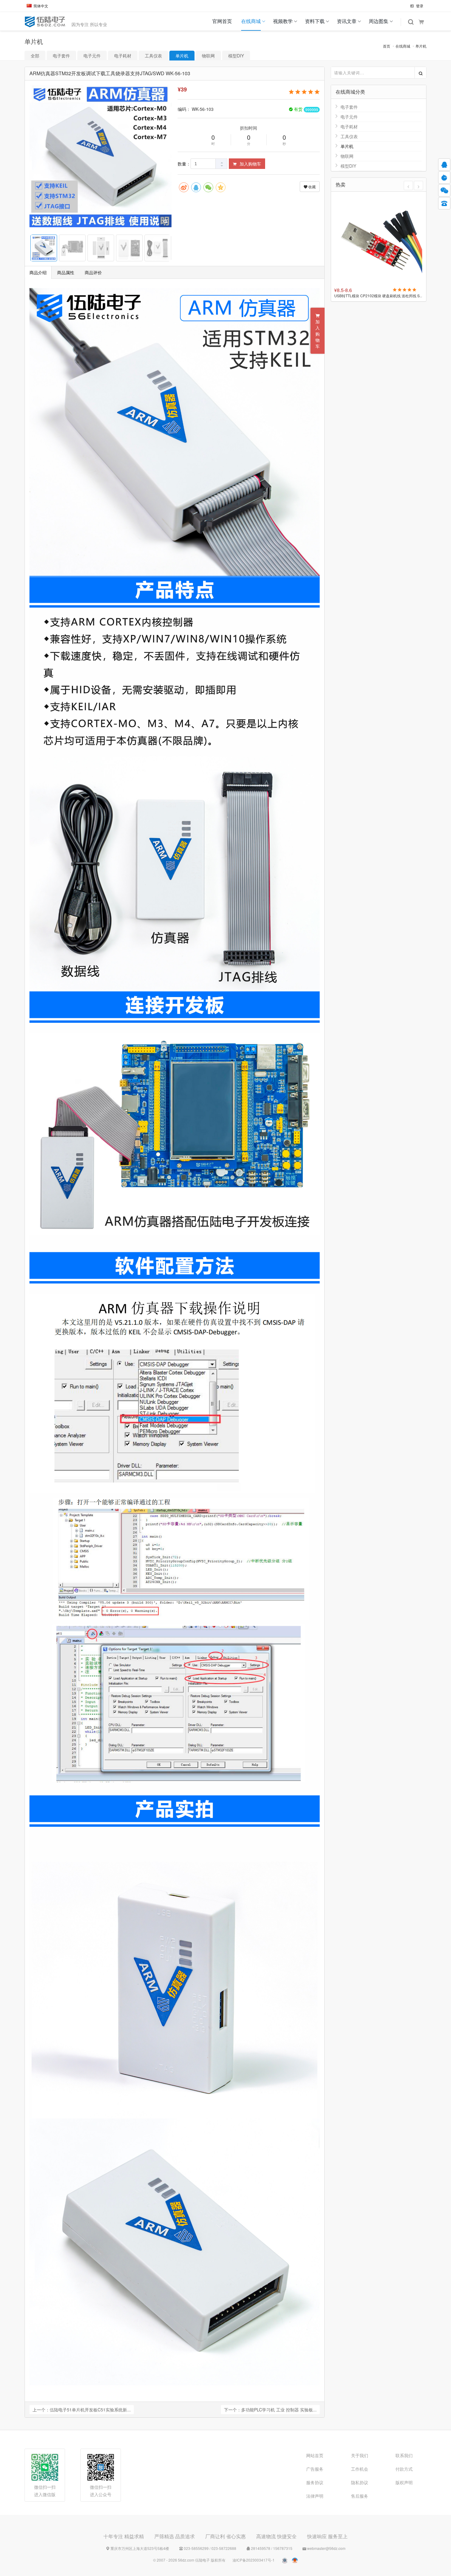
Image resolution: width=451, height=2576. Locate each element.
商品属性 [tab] (66, 272)
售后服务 (360, 2496)
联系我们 (404, 2455)
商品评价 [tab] (93, 272)
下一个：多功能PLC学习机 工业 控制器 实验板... (270, 2410)
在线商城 (251, 21)
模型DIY (236, 56)
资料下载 (315, 21)
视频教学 (283, 21)
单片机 (421, 46)
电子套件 (61, 56)
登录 (419, 6)
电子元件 (92, 56)
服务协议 (315, 2482)
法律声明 (315, 2496)
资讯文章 (347, 21)
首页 (387, 46)
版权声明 (404, 2482)
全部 (35, 56)
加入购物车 (250, 164)
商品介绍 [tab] (38, 272)
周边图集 (379, 21)
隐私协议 (360, 2482)
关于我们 (360, 2455)
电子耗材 (123, 56)
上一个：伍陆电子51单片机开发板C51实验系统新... (82, 2410)
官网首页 (222, 21)
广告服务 (315, 2469)
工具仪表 (153, 56)
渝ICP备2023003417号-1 (254, 2560)
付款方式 (404, 2469)
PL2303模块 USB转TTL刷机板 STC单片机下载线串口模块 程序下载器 (379, 296)
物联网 (208, 56)
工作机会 (360, 2469)
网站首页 (315, 2455)
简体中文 (41, 6)
